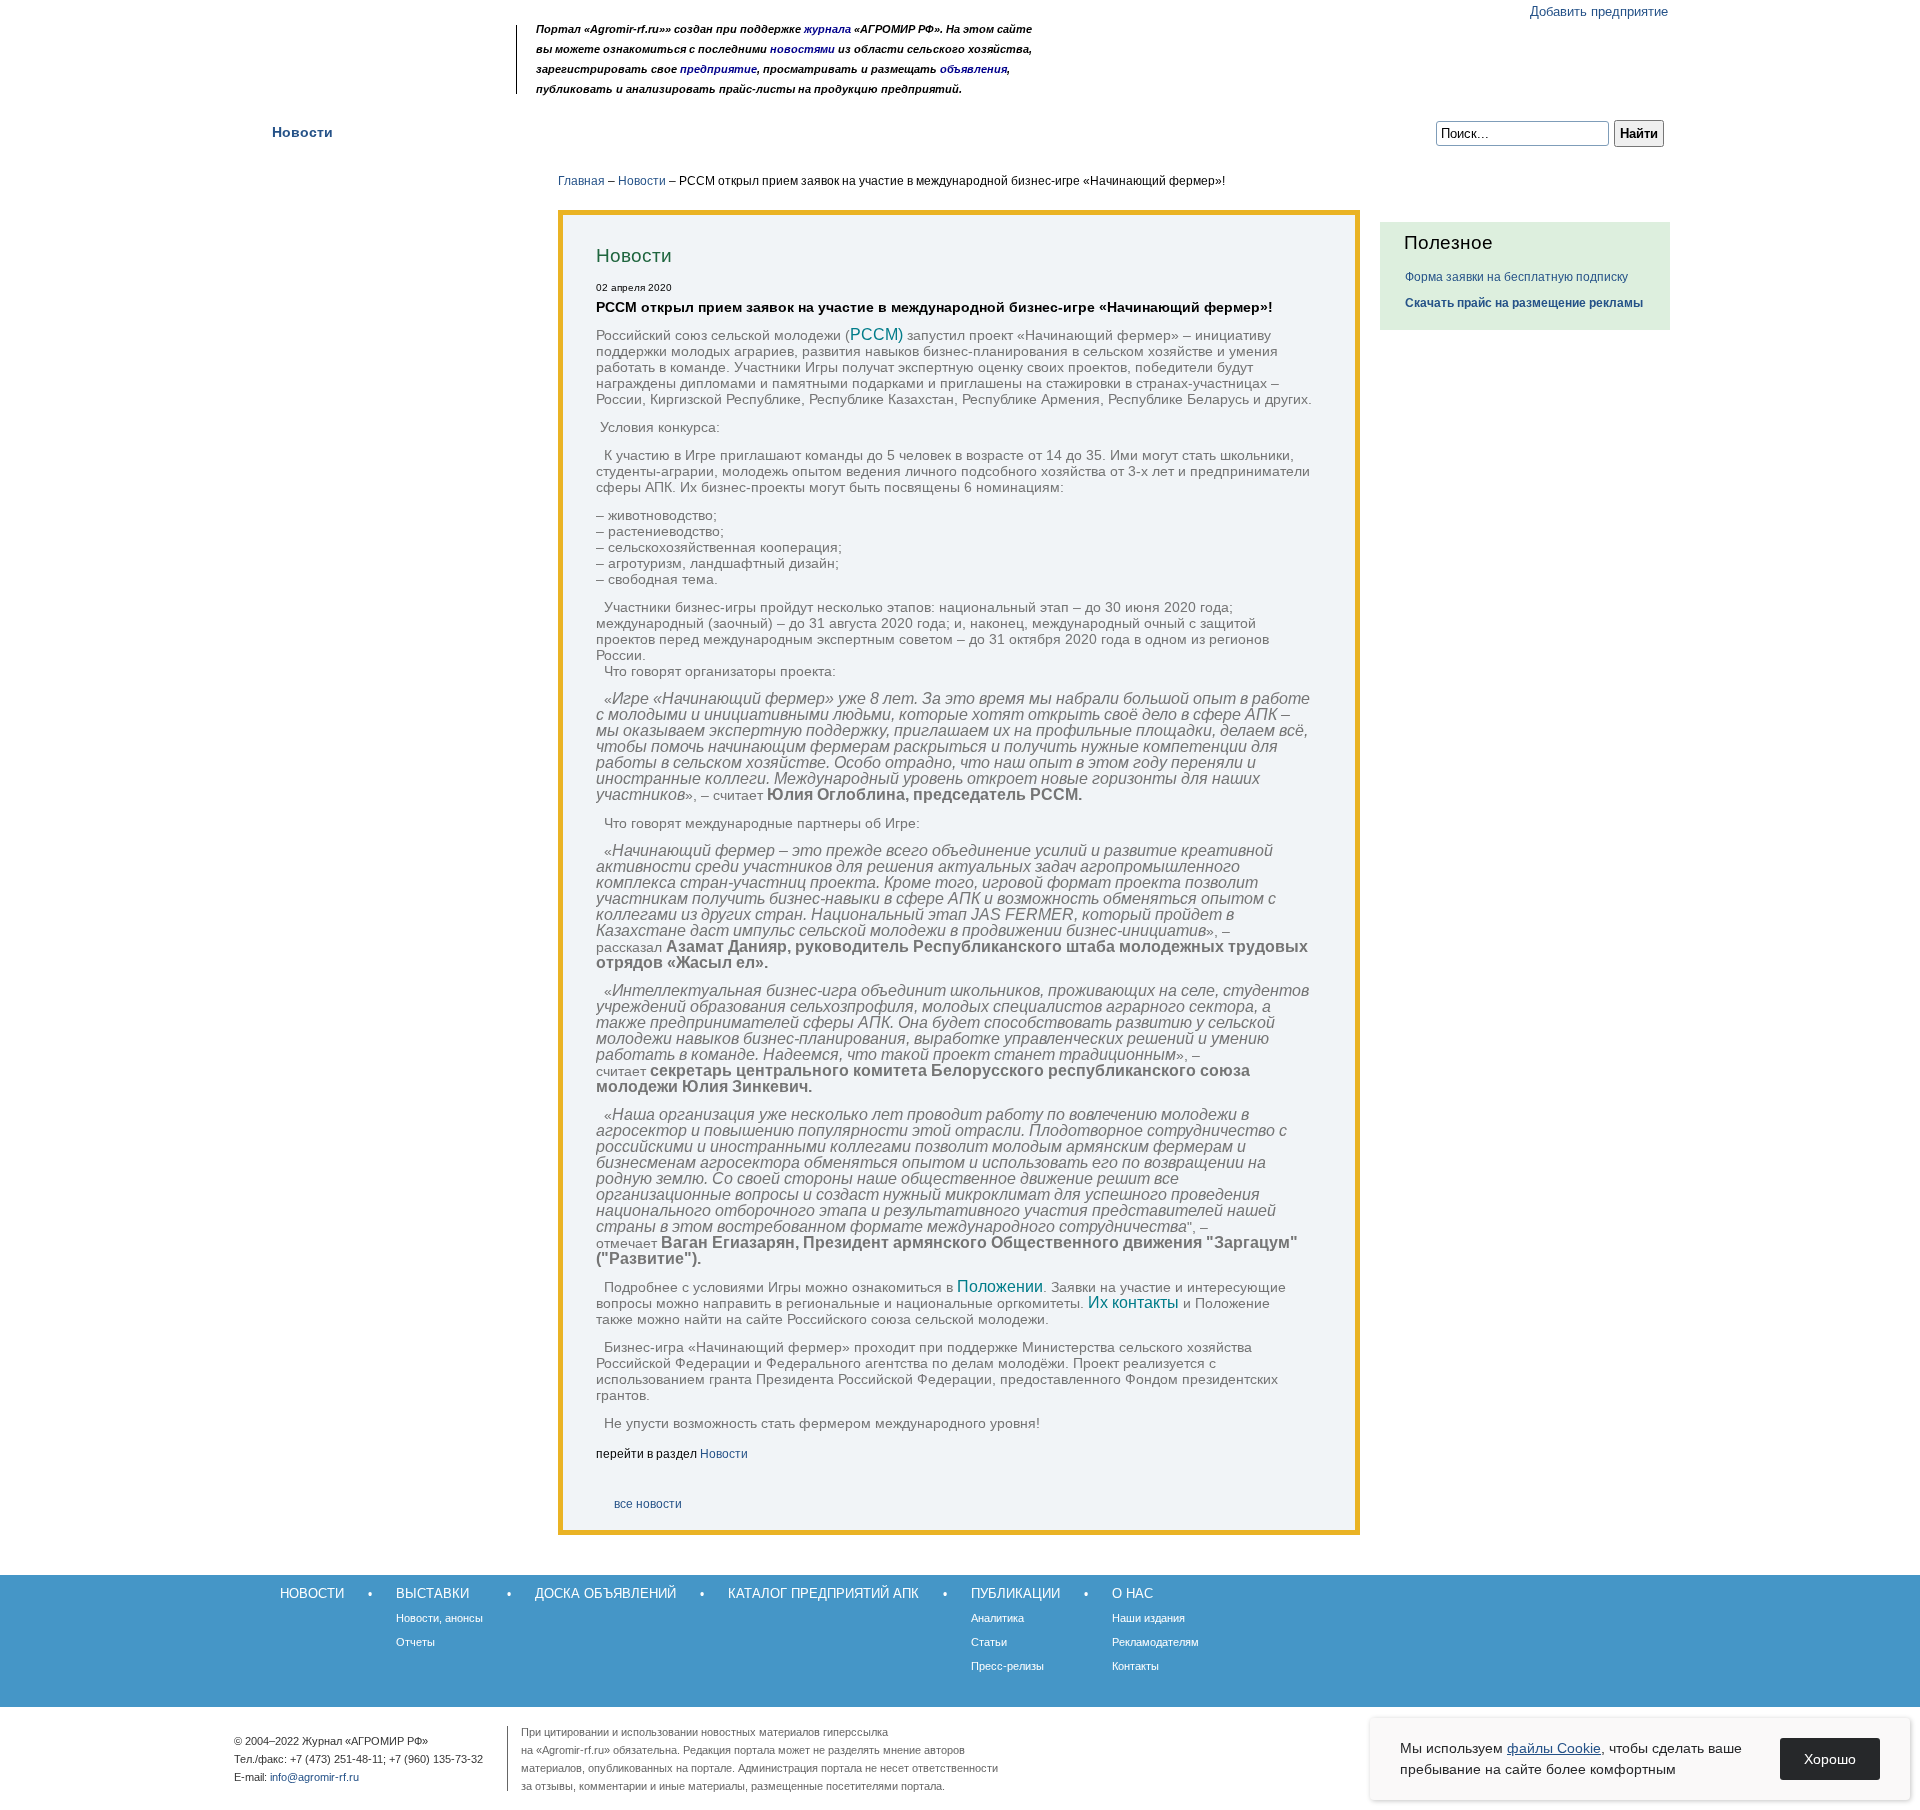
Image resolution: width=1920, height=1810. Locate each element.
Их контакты (1133, 1302)
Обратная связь (369, 82)
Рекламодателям (1155, 1642)
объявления (973, 69)
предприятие (718, 69)
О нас (999, 132)
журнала (827, 29)
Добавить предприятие (1599, 11)
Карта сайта (395, 82)
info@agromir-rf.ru (314, 1777)
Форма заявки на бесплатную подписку (1516, 277)
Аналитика (997, 1618)
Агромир (378, 46)
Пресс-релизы (1007, 1666)
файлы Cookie (1554, 1748)
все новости (648, 1504)
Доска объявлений (538, 132)
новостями (802, 49)
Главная (581, 181)
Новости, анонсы (439, 1618)
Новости (302, 132)
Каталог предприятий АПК (732, 132)
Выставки (402, 132)
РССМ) (876, 334)
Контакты (1135, 1666)
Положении (1000, 1286)
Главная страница (343, 82)
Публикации (902, 132)
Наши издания (1148, 1618)
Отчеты (415, 1642)
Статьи (989, 1642)
